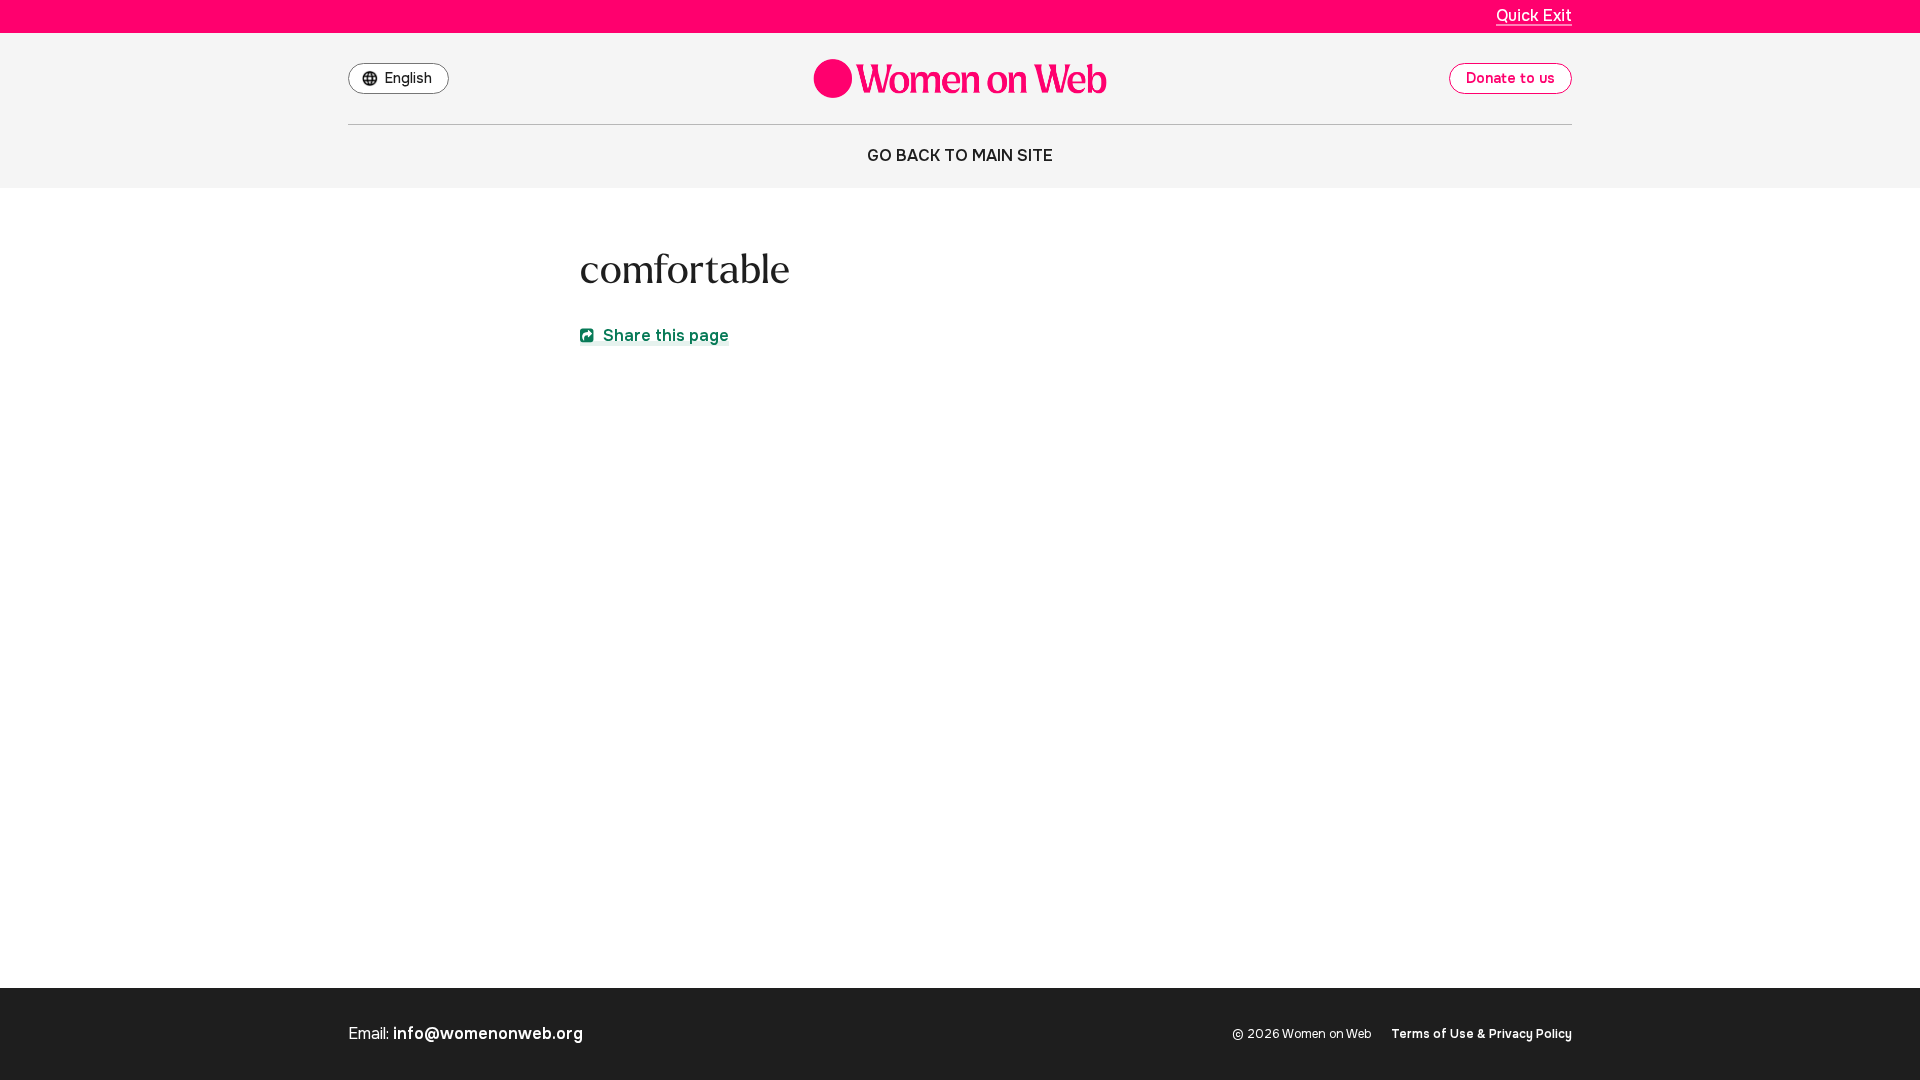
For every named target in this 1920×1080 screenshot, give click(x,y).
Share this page (664, 335)
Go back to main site (960, 155)
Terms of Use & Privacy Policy (1481, 1034)
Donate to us (1510, 78)
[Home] (960, 78)
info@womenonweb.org (488, 1033)
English (408, 78)
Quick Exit (1534, 15)
